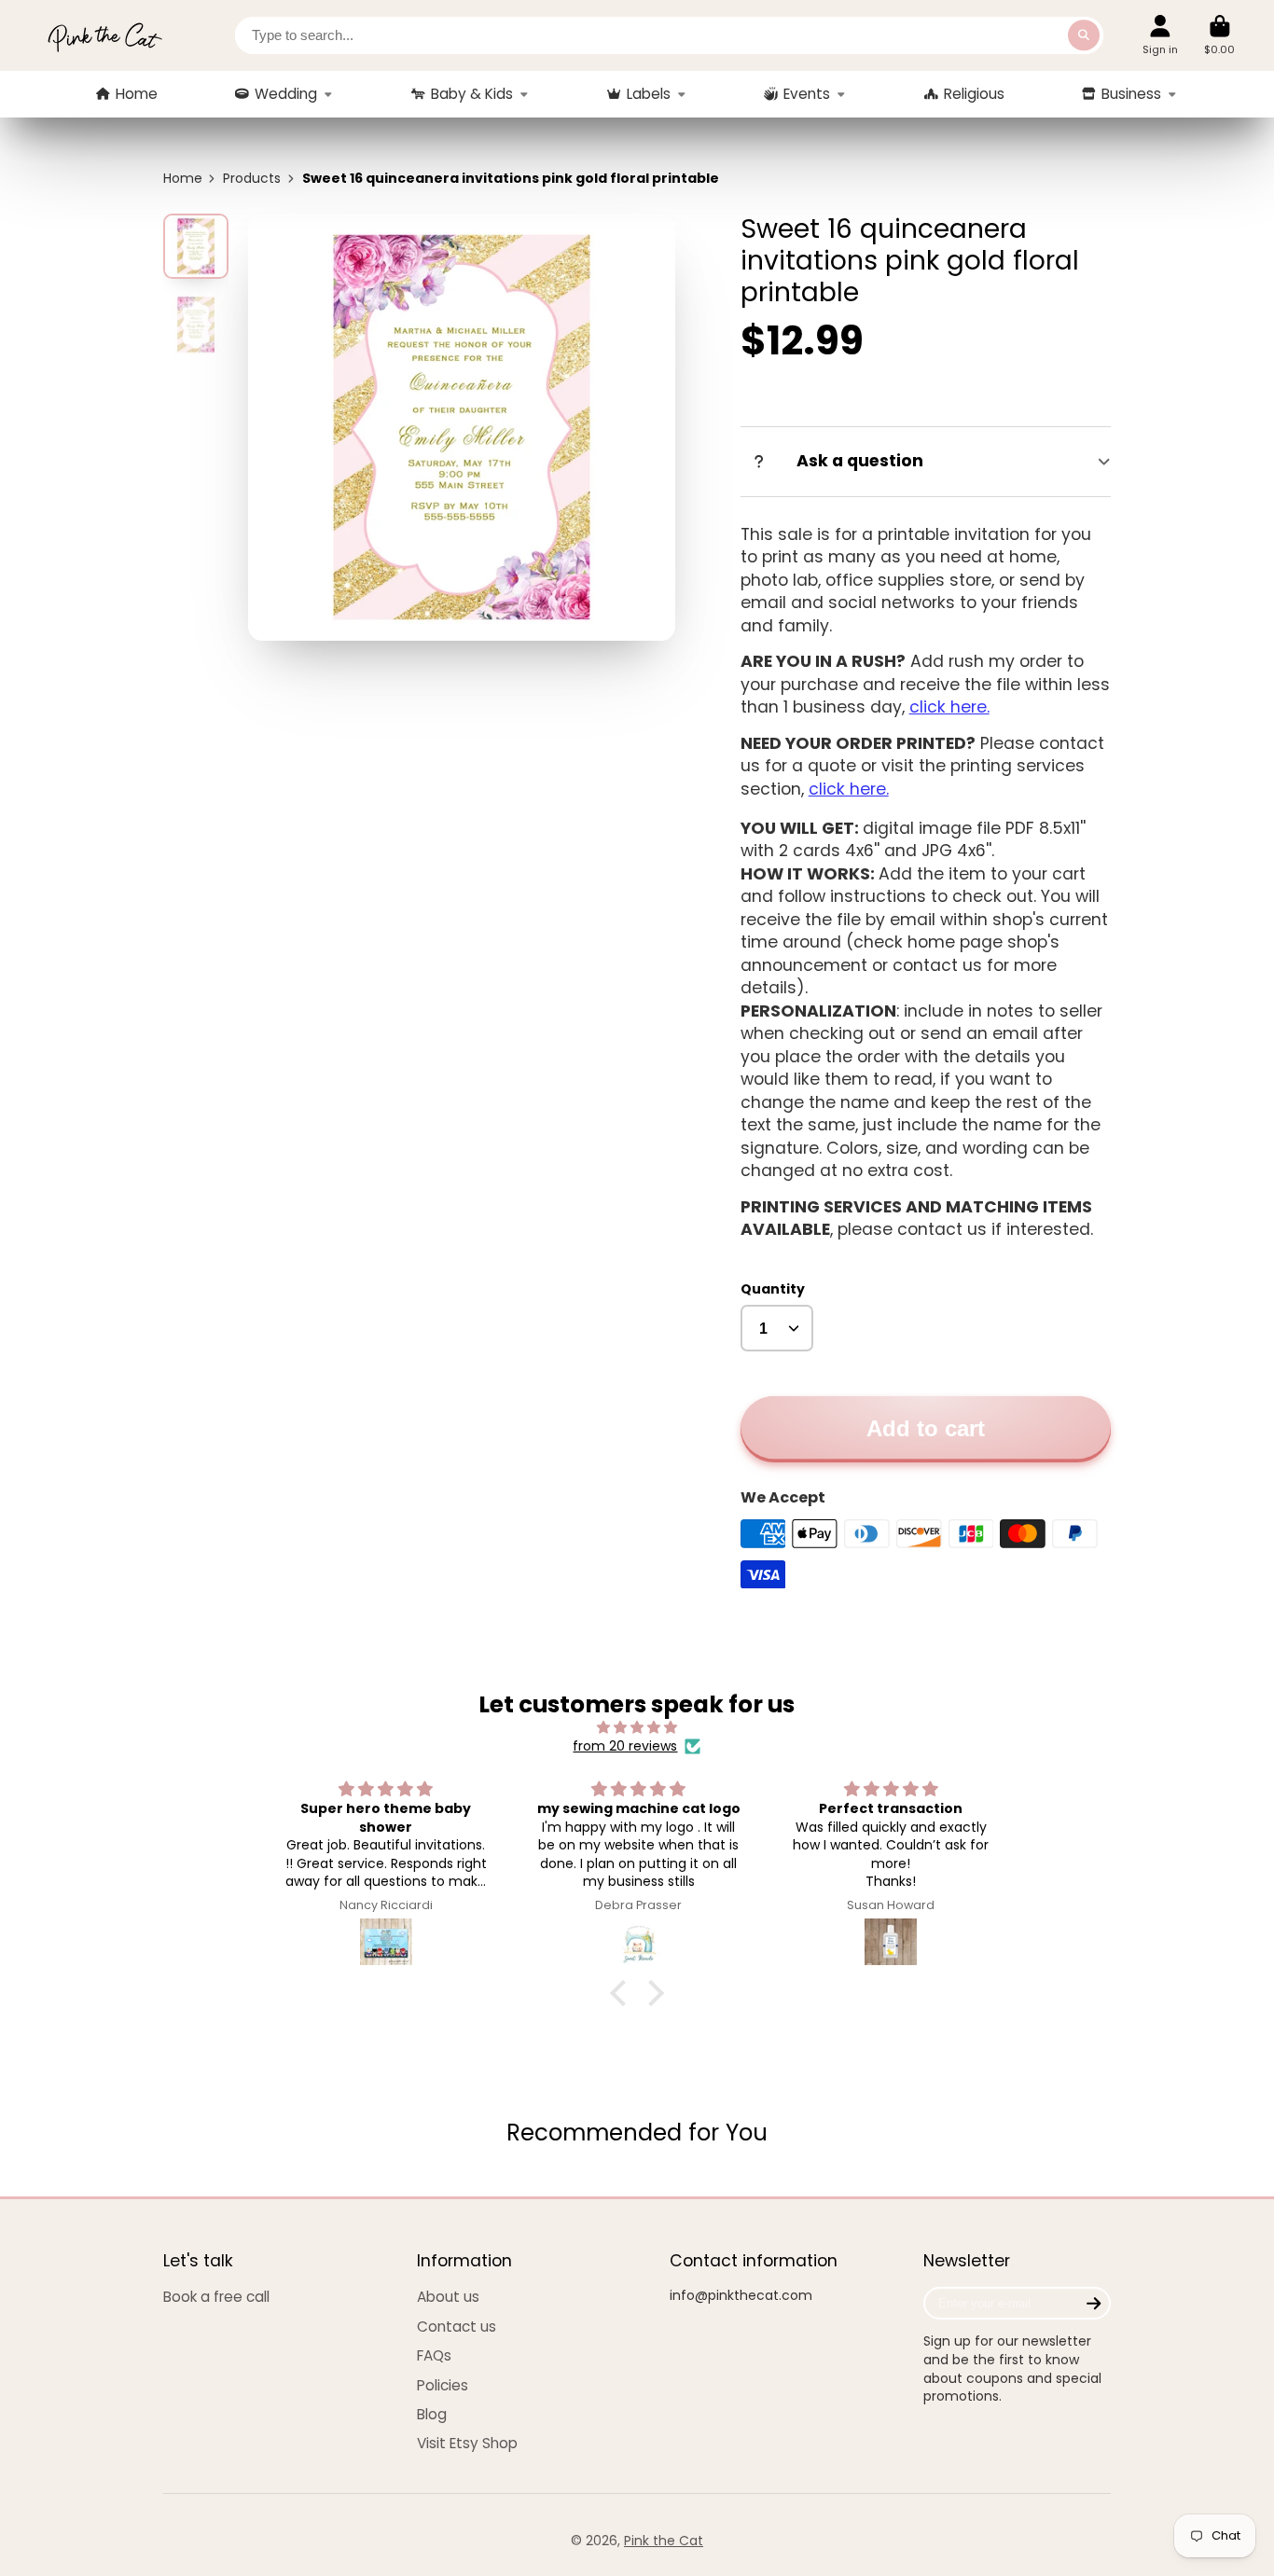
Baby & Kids (472, 94)
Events (807, 94)
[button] (623, 1992)
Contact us (457, 2327)
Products (252, 179)
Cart (1219, 35)
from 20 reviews (625, 1746)
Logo (104, 35)
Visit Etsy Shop (467, 2443)
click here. (949, 707)
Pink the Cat (664, 2541)
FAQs (434, 2355)
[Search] (1084, 35)
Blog (432, 2414)
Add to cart (926, 1428)
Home (137, 94)
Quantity (773, 1289)
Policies (443, 2385)
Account (1160, 35)
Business (1131, 94)
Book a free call (216, 2297)
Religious (974, 94)
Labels (649, 94)
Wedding (286, 94)
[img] (637, 1728)
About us (448, 2297)
